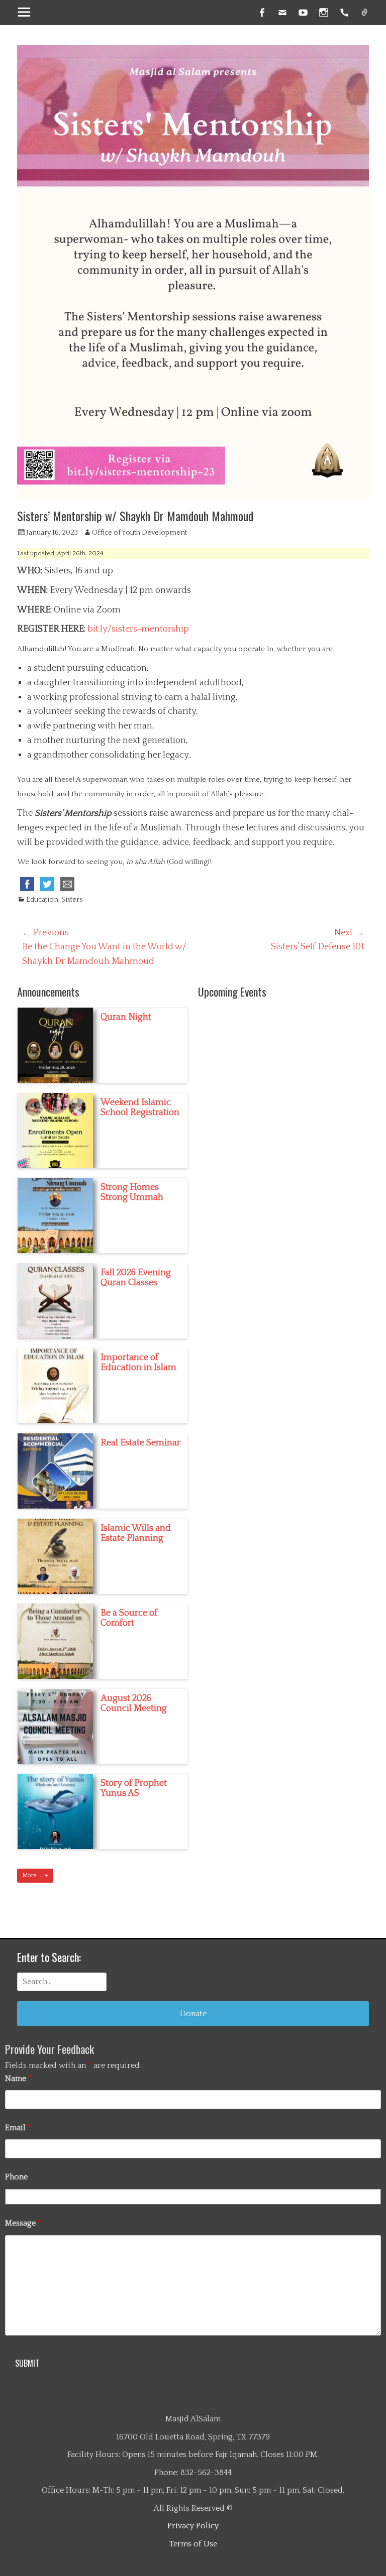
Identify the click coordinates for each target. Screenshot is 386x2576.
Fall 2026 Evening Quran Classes (136, 1278)
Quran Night (126, 1017)
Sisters (72, 900)
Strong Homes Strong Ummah (132, 1192)
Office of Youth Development (139, 533)
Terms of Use (193, 2544)
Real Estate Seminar (140, 1443)
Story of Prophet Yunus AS (134, 1788)
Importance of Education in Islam (138, 1363)
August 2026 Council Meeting (134, 1703)
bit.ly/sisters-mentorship (138, 629)
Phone (16, 2177)
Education (42, 900)
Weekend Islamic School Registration (140, 1108)
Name (18, 2078)
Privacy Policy (193, 2526)
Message (23, 2223)
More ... (33, 1875)
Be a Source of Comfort (129, 1618)
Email (18, 2128)
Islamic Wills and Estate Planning (136, 1533)
